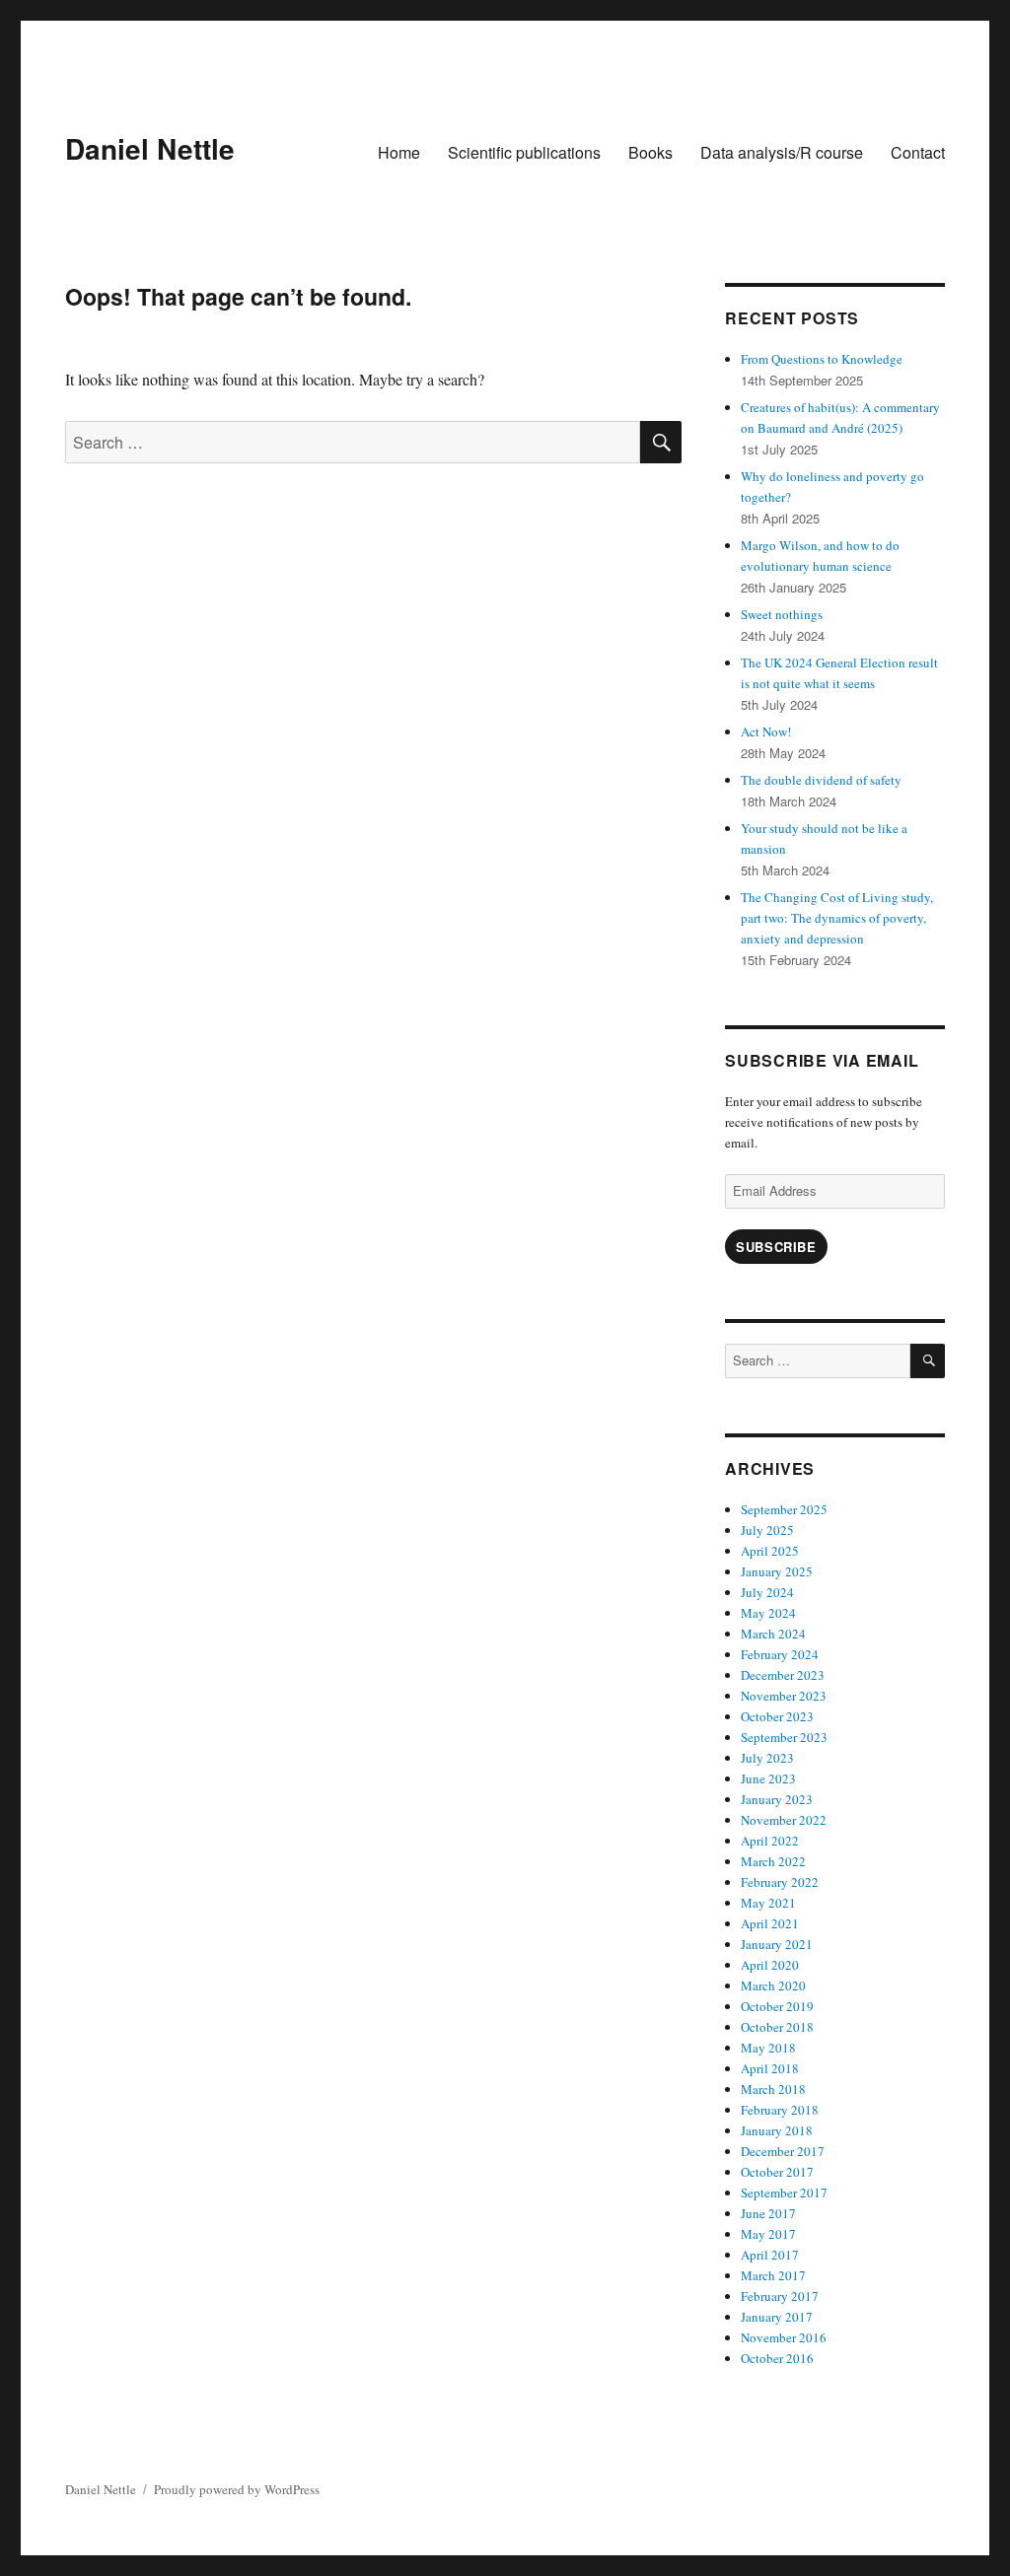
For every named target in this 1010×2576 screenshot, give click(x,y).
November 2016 (784, 2337)
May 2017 (768, 2234)
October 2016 (777, 2358)
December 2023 (783, 1675)
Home (399, 152)
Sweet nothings (782, 614)
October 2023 (777, 1716)
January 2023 (777, 1799)
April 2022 (770, 1841)
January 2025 (777, 1571)
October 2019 (777, 2006)
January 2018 (777, 2130)
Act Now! (766, 731)
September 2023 (784, 1737)
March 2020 (773, 1985)
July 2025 (767, 1530)
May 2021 (768, 1903)
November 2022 (784, 1820)
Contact (918, 152)
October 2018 (777, 2027)
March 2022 (773, 1861)
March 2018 (773, 2089)
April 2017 (770, 2255)
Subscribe (776, 1247)
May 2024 (768, 1613)
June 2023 (768, 1778)
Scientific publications (524, 152)
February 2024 (780, 1654)
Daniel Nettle (150, 148)
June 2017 (768, 2213)
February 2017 (780, 2296)
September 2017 (784, 2193)
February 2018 (780, 2110)
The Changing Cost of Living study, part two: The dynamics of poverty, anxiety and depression (837, 918)
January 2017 (777, 2317)
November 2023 (784, 1696)
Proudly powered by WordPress (237, 2489)
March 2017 (773, 2275)
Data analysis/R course (782, 152)
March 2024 (773, 1634)
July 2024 (767, 1592)
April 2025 (770, 1551)
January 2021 (777, 1944)
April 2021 (770, 1923)
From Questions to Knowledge (822, 359)
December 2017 (783, 2151)
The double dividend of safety (821, 780)
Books (650, 152)
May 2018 (768, 2048)
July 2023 (767, 1758)
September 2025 (784, 1509)
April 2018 (770, 2068)
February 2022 (780, 1882)
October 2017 (777, 2172)
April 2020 (770, 1965)
